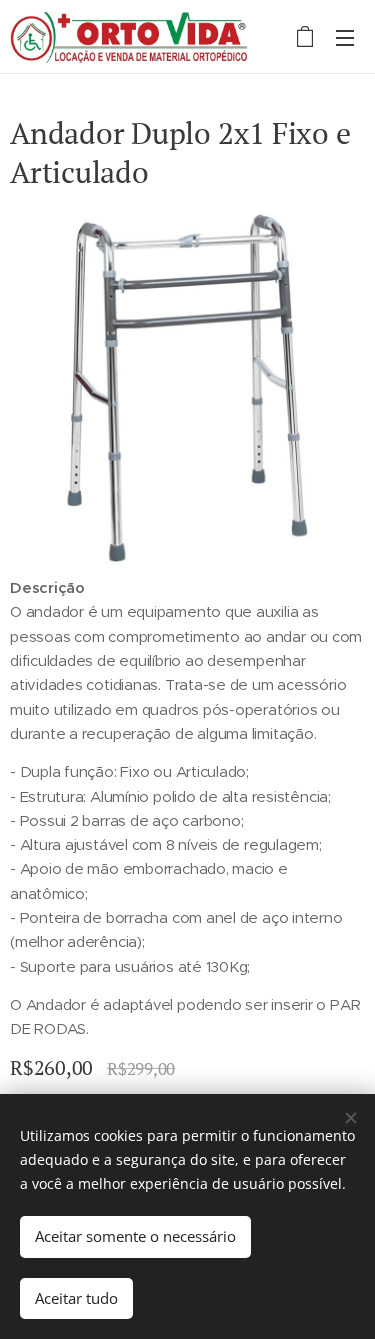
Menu (345, 37)
